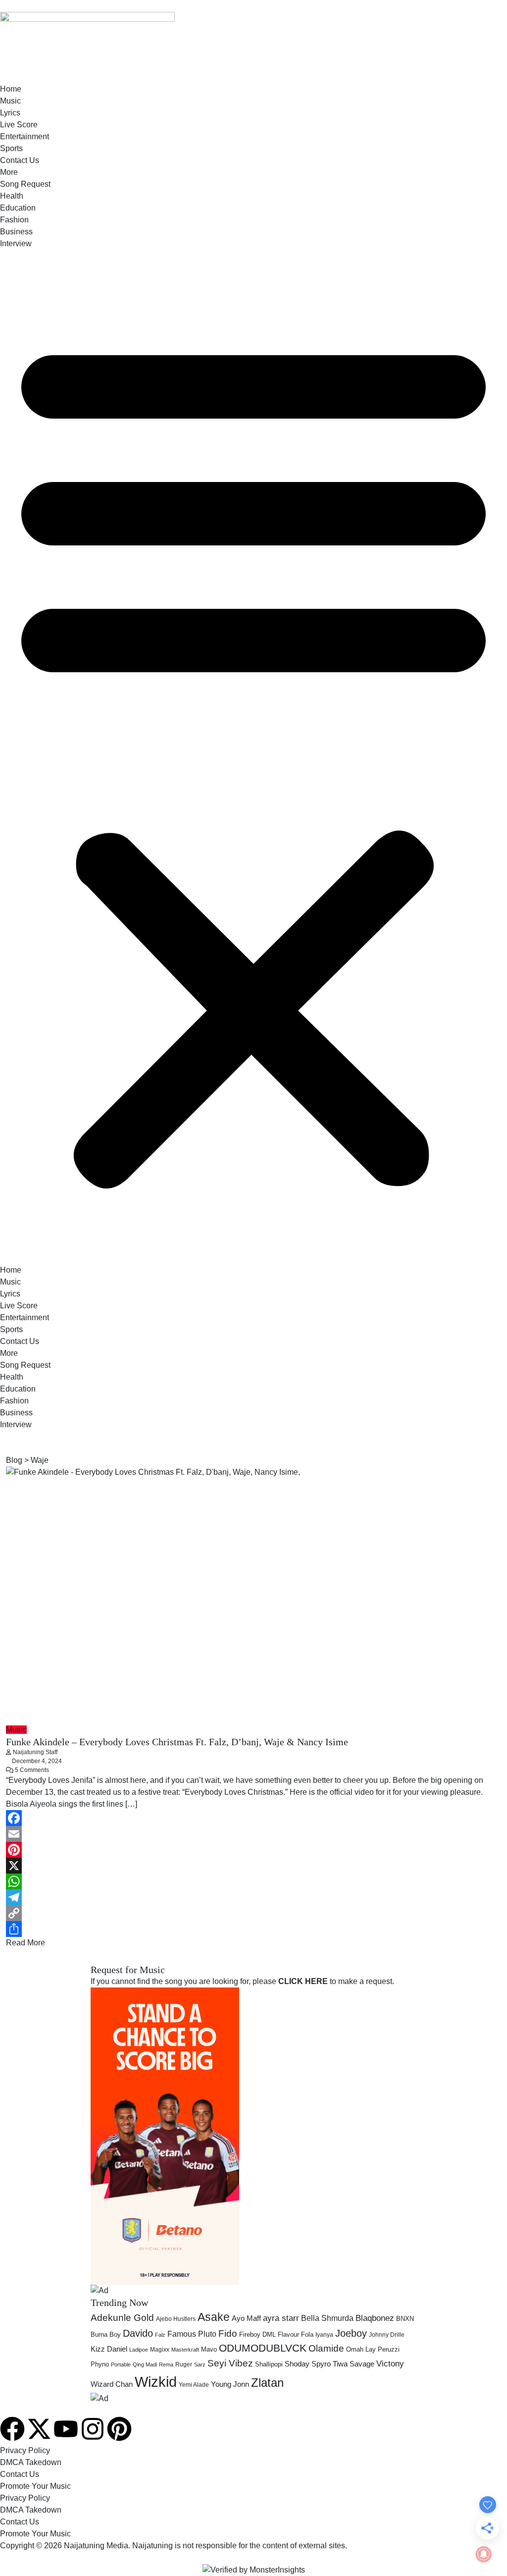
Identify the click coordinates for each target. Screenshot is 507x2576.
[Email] (253, 1834)
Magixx (160, 2350)
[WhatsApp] (253, 1881)
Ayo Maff (246, 2318)
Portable (121, 2364)
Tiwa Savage (354, 2364)
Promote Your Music (35, 2486)
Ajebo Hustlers (176, 2319)
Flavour (288, 2334)
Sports (11, 148)
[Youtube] (66, 2429)
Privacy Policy (25, 2450)
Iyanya (324, 2335)
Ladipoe (139, 2350)
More (9, 172)
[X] (253, 1866)
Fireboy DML (257, 2334)
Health (12, 196)
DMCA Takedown (31, 2462)
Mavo (209, 2349)
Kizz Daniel (109, 2349)
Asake (214, 2317)
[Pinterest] (253, 1850)
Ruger (184, 2364)
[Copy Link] (253, 1913)
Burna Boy (106, 2334)
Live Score (19, 125)
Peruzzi (389, 2349)
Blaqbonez (375, 2318)
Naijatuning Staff (35, 1752)
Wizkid (156, 2382)
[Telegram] (253, 1897)
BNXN (405, 2319)
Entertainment (25, 136)
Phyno (100, 2364)
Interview (16, 243)
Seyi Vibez (230, 2363)
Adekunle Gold (122, 2318)
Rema (166, 2364)
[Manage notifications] (484, 2554)
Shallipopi (269, 2364)
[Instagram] (93, 2429)
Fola (307, 2334)
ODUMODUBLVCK (263, 2348)
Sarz (200, 2364)
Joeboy (351, 2333)
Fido (228, 2334)
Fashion (14, 220)
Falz (160, 2335)
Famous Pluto (192, 2334)
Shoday (297, 2364)
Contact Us (20, 160)
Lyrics (10, 113)
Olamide (326, 2348)
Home (11, 89)
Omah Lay (361, 2349)
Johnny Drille (387, 2335)
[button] (253, 757)
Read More (25, 1943)
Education (18, 208)
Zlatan (267, 2383)
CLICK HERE (303, 1981)
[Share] (253, 1929)
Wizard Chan (112, 2384)
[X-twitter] (39, 2429)
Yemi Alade (194, 2385)
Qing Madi (145, 2364)
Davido (138, 2333)
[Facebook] (253, 1818)
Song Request (25, 184)
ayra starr (281, 2318)
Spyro (321, 2364)
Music (10, 101)
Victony (390, 2364)
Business (16, 232)
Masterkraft (185, 2350)
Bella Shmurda (327, 2318)
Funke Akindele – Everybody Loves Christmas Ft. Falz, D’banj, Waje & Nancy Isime (177, 1742)
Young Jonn (230, 2384)
